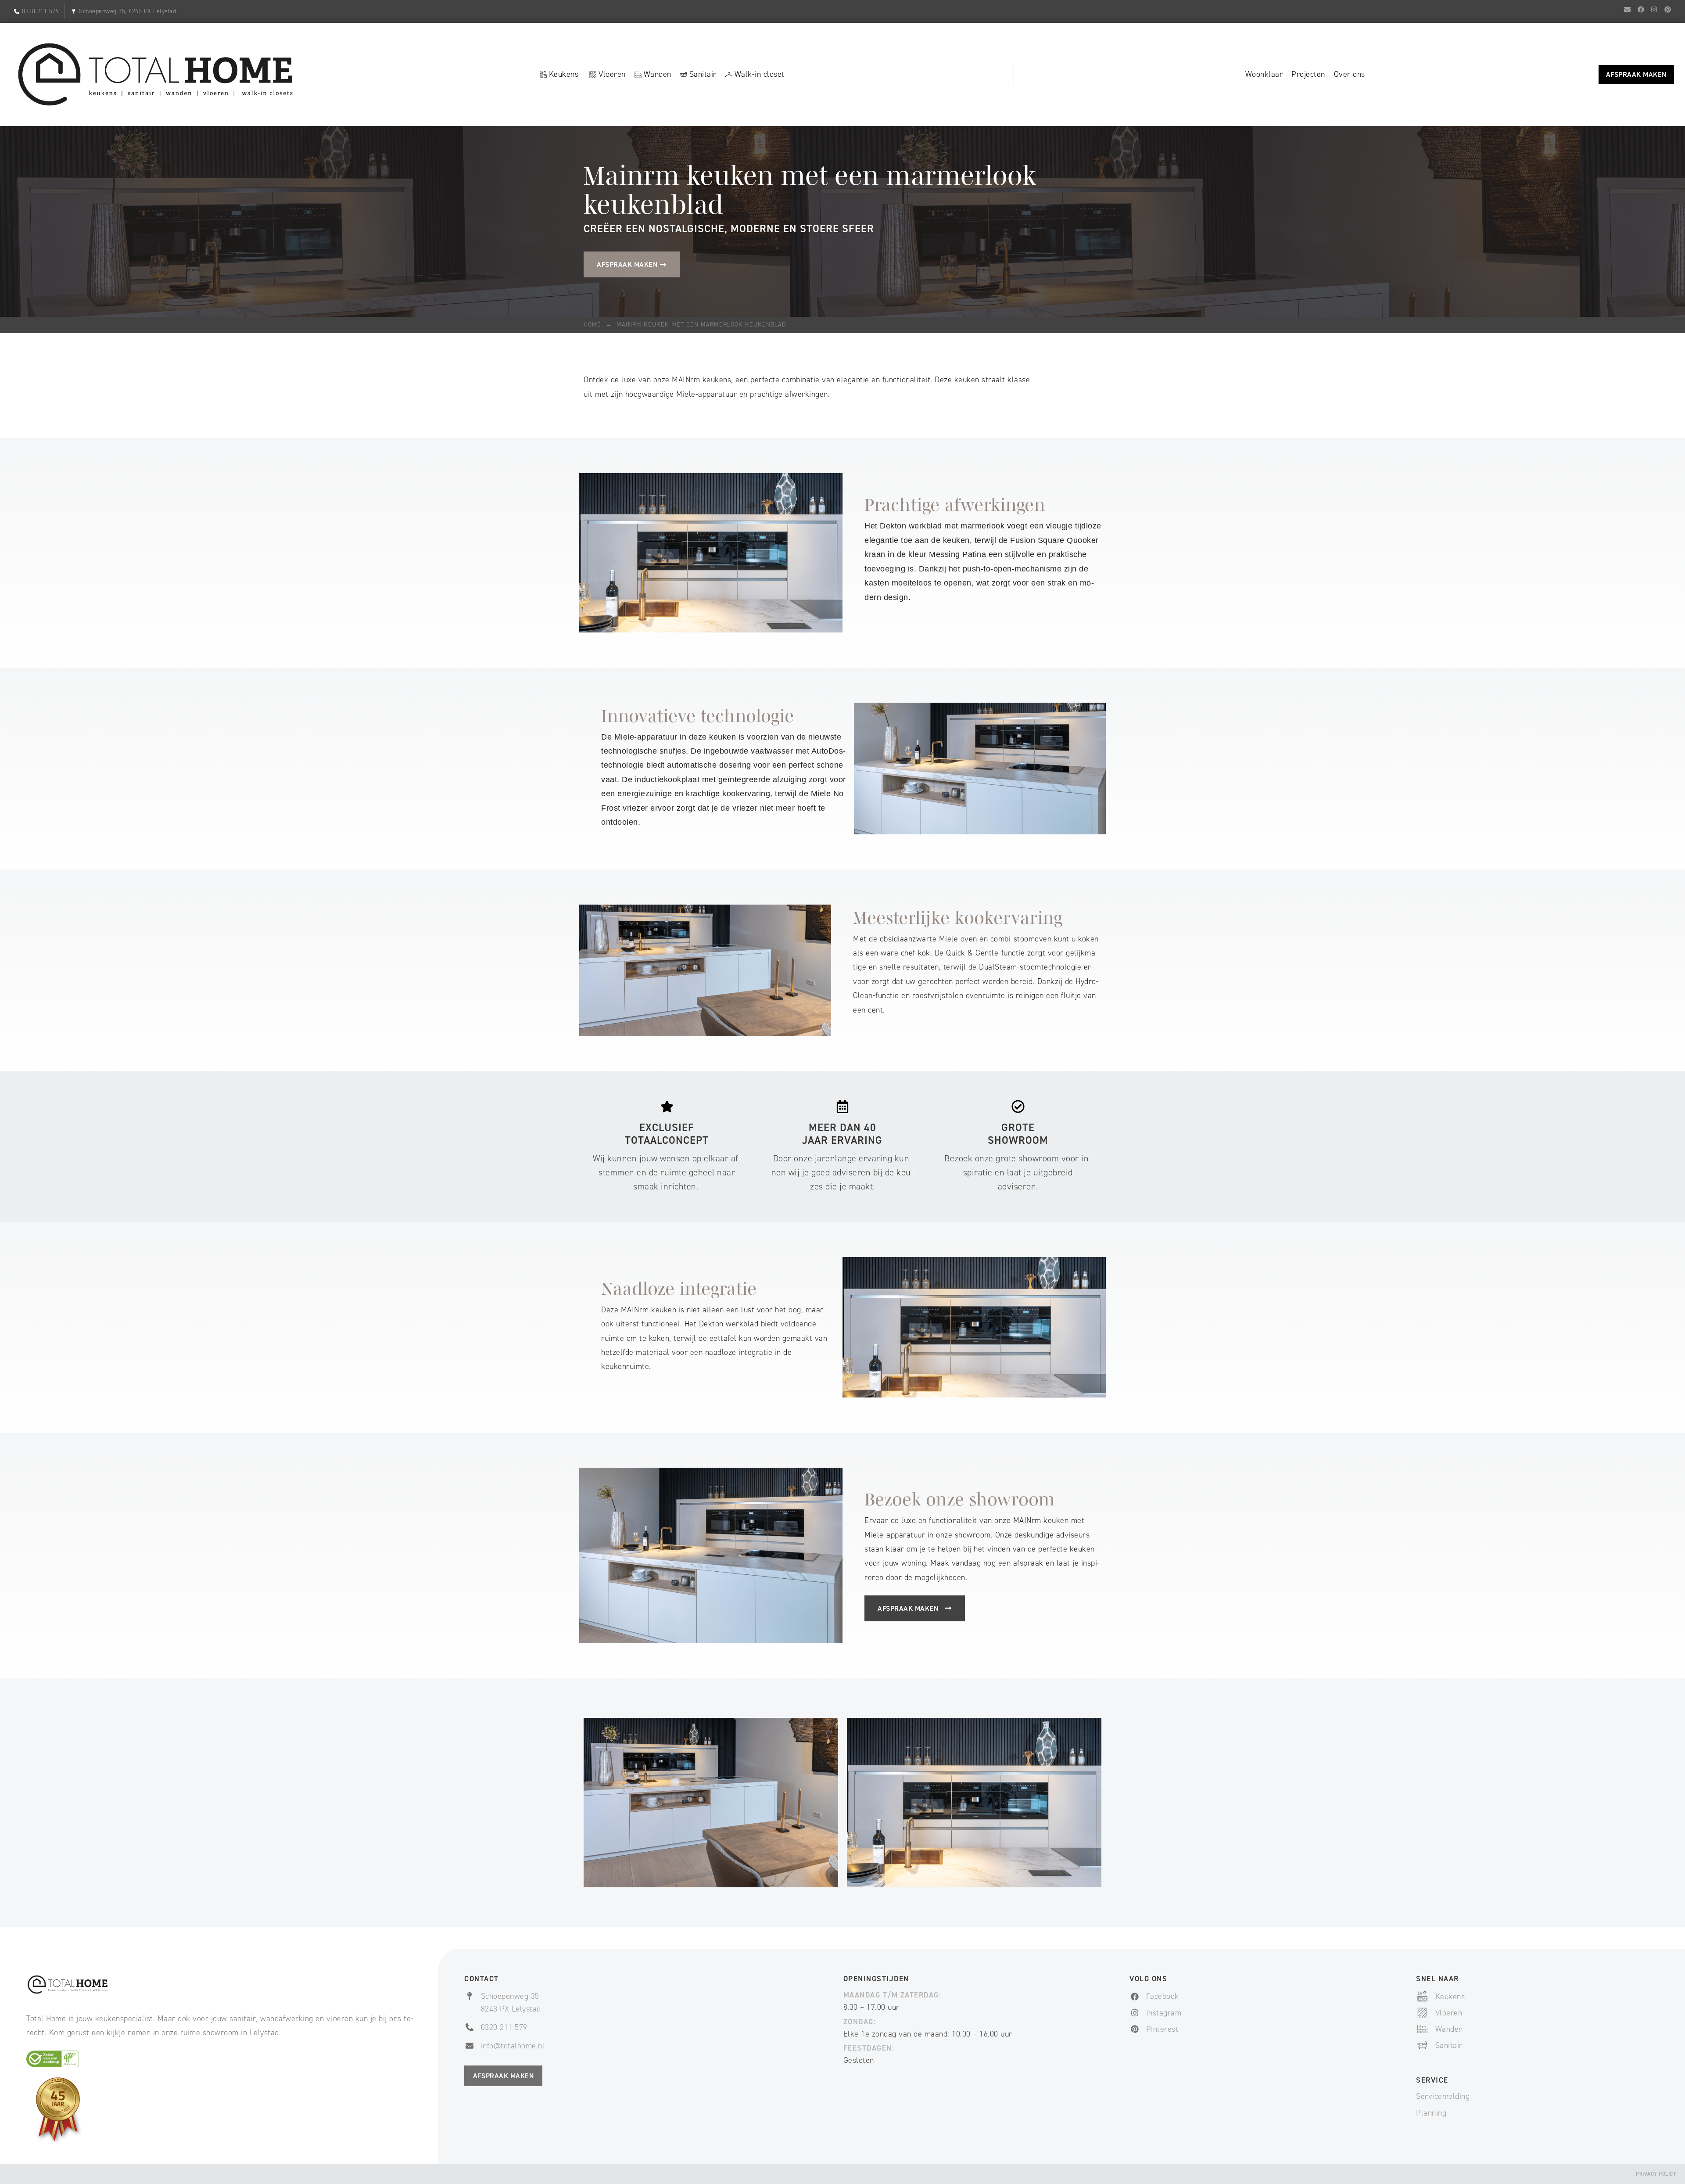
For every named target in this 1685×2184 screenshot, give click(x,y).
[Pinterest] (1667, 9)
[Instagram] (1654, 9)
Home (592, 325)
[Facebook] (1641, 9)
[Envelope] (1628, 9)
